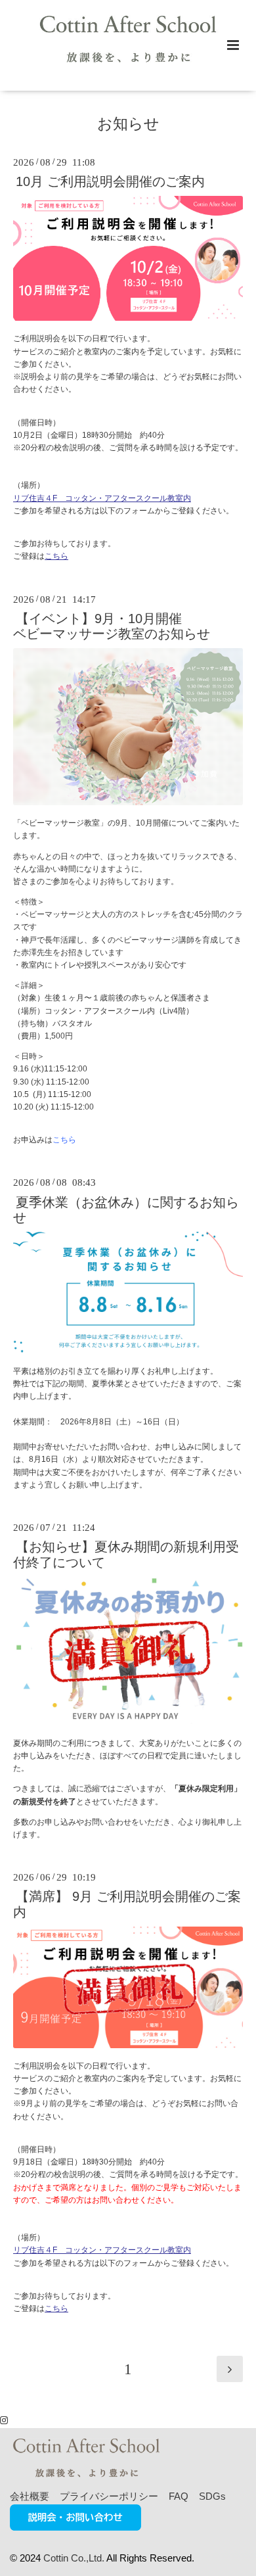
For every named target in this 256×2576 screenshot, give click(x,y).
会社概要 (30, 2496)
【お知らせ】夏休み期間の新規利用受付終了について (126, 1554)
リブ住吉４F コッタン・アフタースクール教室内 (102, 498)
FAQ (179, 2496)
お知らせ (128, 124)
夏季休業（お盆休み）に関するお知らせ (126, 1209)
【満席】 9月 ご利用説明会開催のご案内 (127, 1904)
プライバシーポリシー (109, 2496)
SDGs (212, 2496)
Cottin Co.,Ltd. (74, 2558)
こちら (56, 556)
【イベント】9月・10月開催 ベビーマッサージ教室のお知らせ (112, 626)
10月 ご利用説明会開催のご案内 (110, 181)
